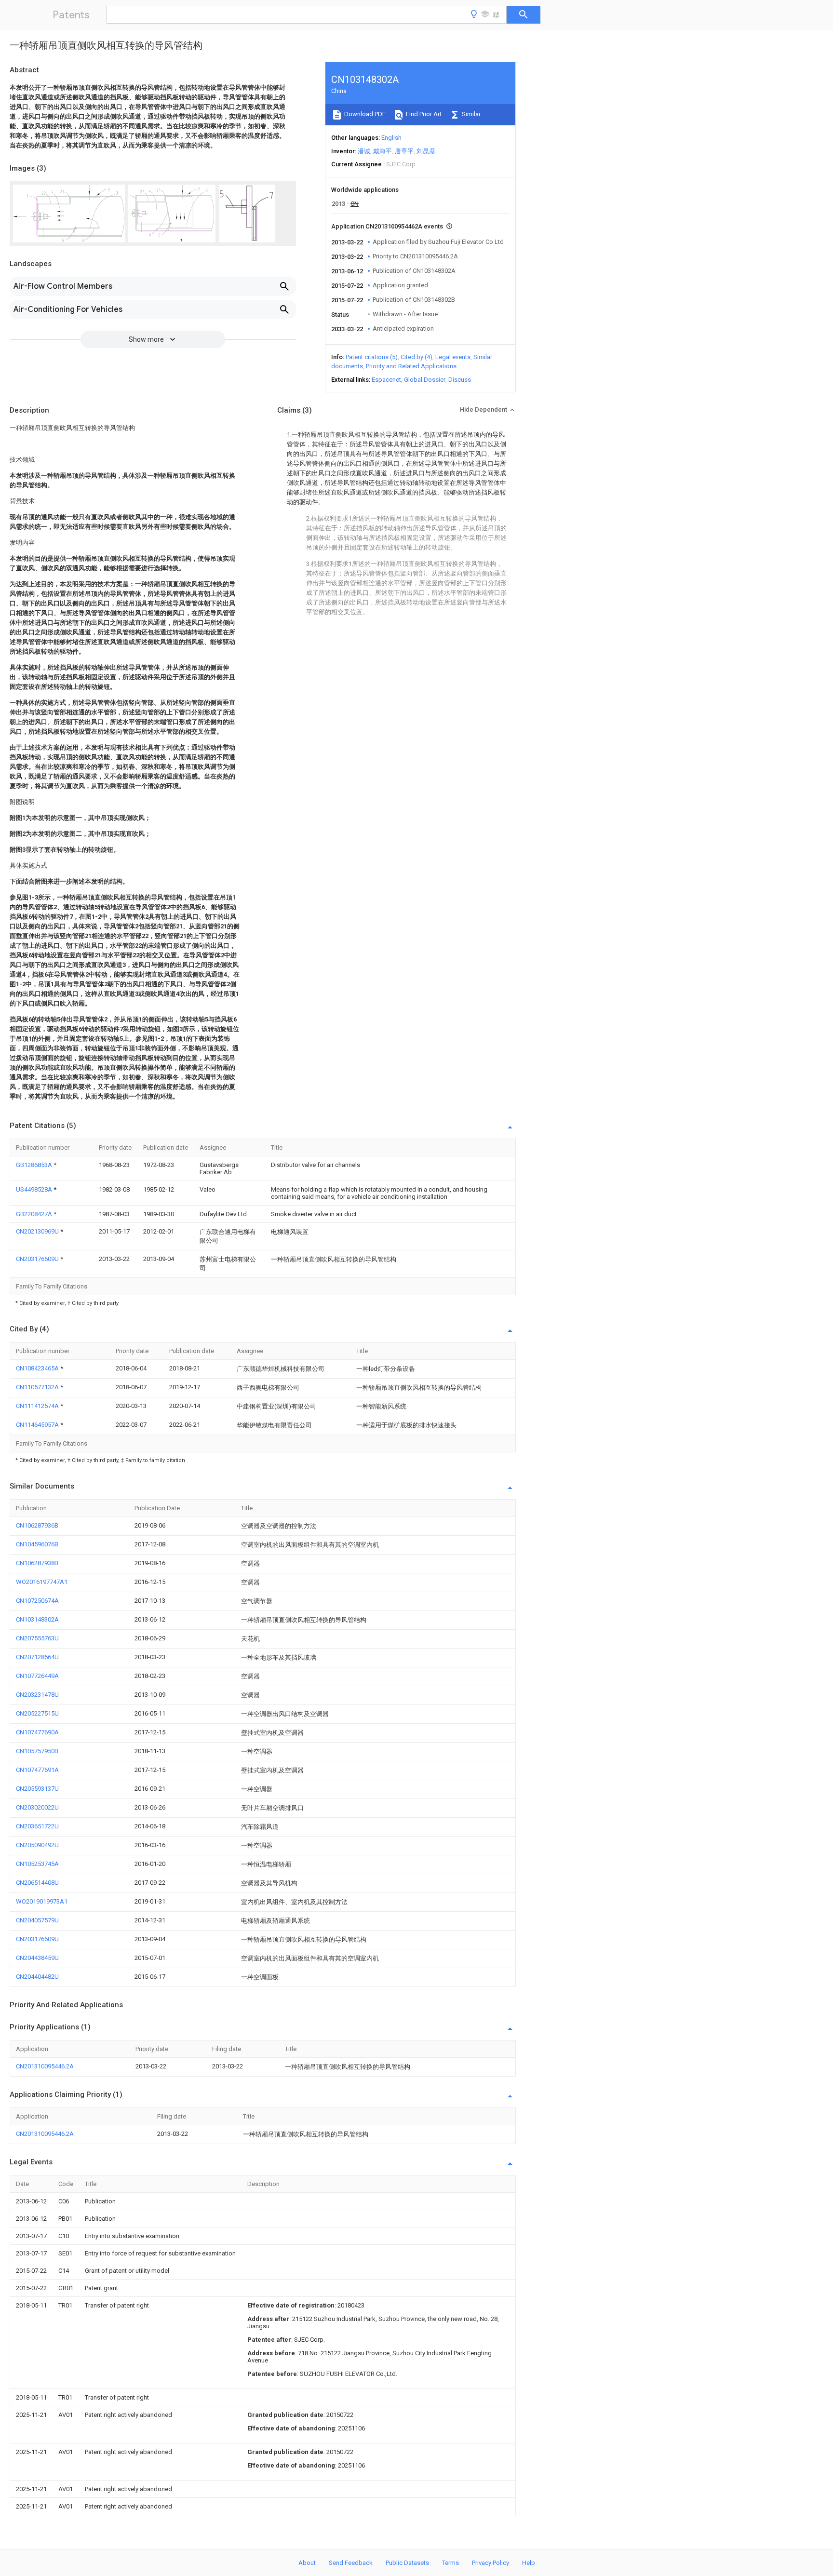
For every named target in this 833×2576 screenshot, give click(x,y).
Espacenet (386, 380)
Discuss (460, 380)
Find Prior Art (423, 114)
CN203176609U (38, 1259)
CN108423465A (38, 1368)
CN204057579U (37, 1920)
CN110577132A (38, 1387)
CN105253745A (37, 1864)
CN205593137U (37, 1789)
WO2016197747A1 (42, 1582)
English (391, 138)
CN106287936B (37, 1525)
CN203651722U (37, 1826)
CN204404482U (37, 1977)
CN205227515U (37, 1713)
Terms (450, 2563)
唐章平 (404, 151)
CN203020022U (37, 1807)
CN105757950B (37, 1751)
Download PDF (364, 114)
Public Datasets (407, 2563)
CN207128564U (37, 1657)
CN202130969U (38, 1231)
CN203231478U (37, 1695)
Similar (470, 114)
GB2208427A (35, 1214)
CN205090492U (37, 1845)
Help (529, 2563)
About (307, 2563)
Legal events (453, 357)
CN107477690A (37, 1732)
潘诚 (364, 151)
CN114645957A (38, 1425)
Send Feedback (351, 2563)
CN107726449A (37, 1676)
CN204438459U (37, 1958)
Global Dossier (425, 380)
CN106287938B (37, 1563)
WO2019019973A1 (42, 1901)
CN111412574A (38, 1406)
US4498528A (35, 1189)
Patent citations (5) (372, 357)
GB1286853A (35, 1165)
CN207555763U (37, 1638)
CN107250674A (37, 1601)
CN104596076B (37, 1544)
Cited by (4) (416, 357)
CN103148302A (37, 1619)
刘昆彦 (426, 151)
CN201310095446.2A (45, 2066)
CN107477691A (37, 1770)
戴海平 (383, 151)
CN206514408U (37, 1883)
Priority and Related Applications (411, 366)
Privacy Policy (490, 2563)
